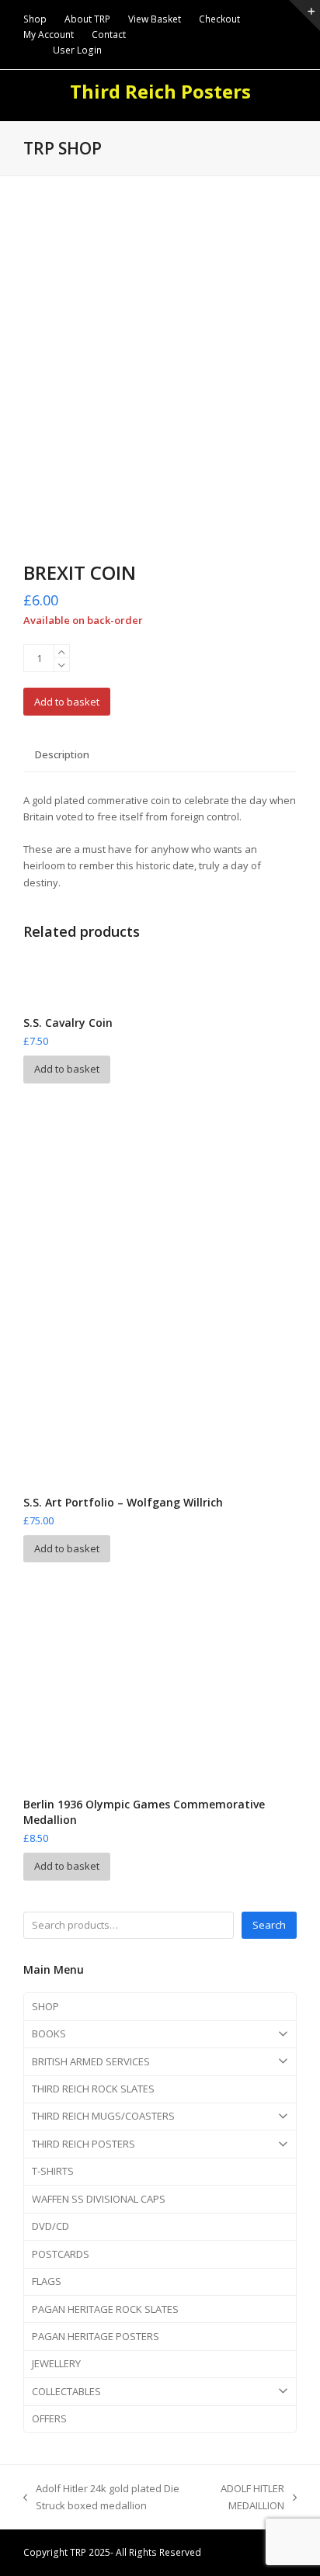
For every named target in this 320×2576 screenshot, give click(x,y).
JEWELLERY (56, 2363)
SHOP (45, 2006)
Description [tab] (62, 754)
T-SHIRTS (53, 2171)
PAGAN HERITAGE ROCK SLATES (105, 2309)
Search (269, 1925)
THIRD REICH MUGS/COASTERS (103, 2116)
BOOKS (49, 2033)
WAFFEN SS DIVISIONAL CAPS (99, 2199)
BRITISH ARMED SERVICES (91, 2061)
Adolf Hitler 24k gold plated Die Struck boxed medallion (101, 2498)
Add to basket (67, 702)
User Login (77, 50)
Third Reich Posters (160, 91)
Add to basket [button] (67, 1069)
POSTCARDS (61, 2254)
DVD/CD (50, 2226)
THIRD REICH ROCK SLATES (93, 2089)
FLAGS (47, 2281)
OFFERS (49, 2418)
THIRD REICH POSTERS (83, 2144)
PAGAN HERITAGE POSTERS (96, 2336)
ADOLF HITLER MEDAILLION (248, 2498)
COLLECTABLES (66, 2391)
